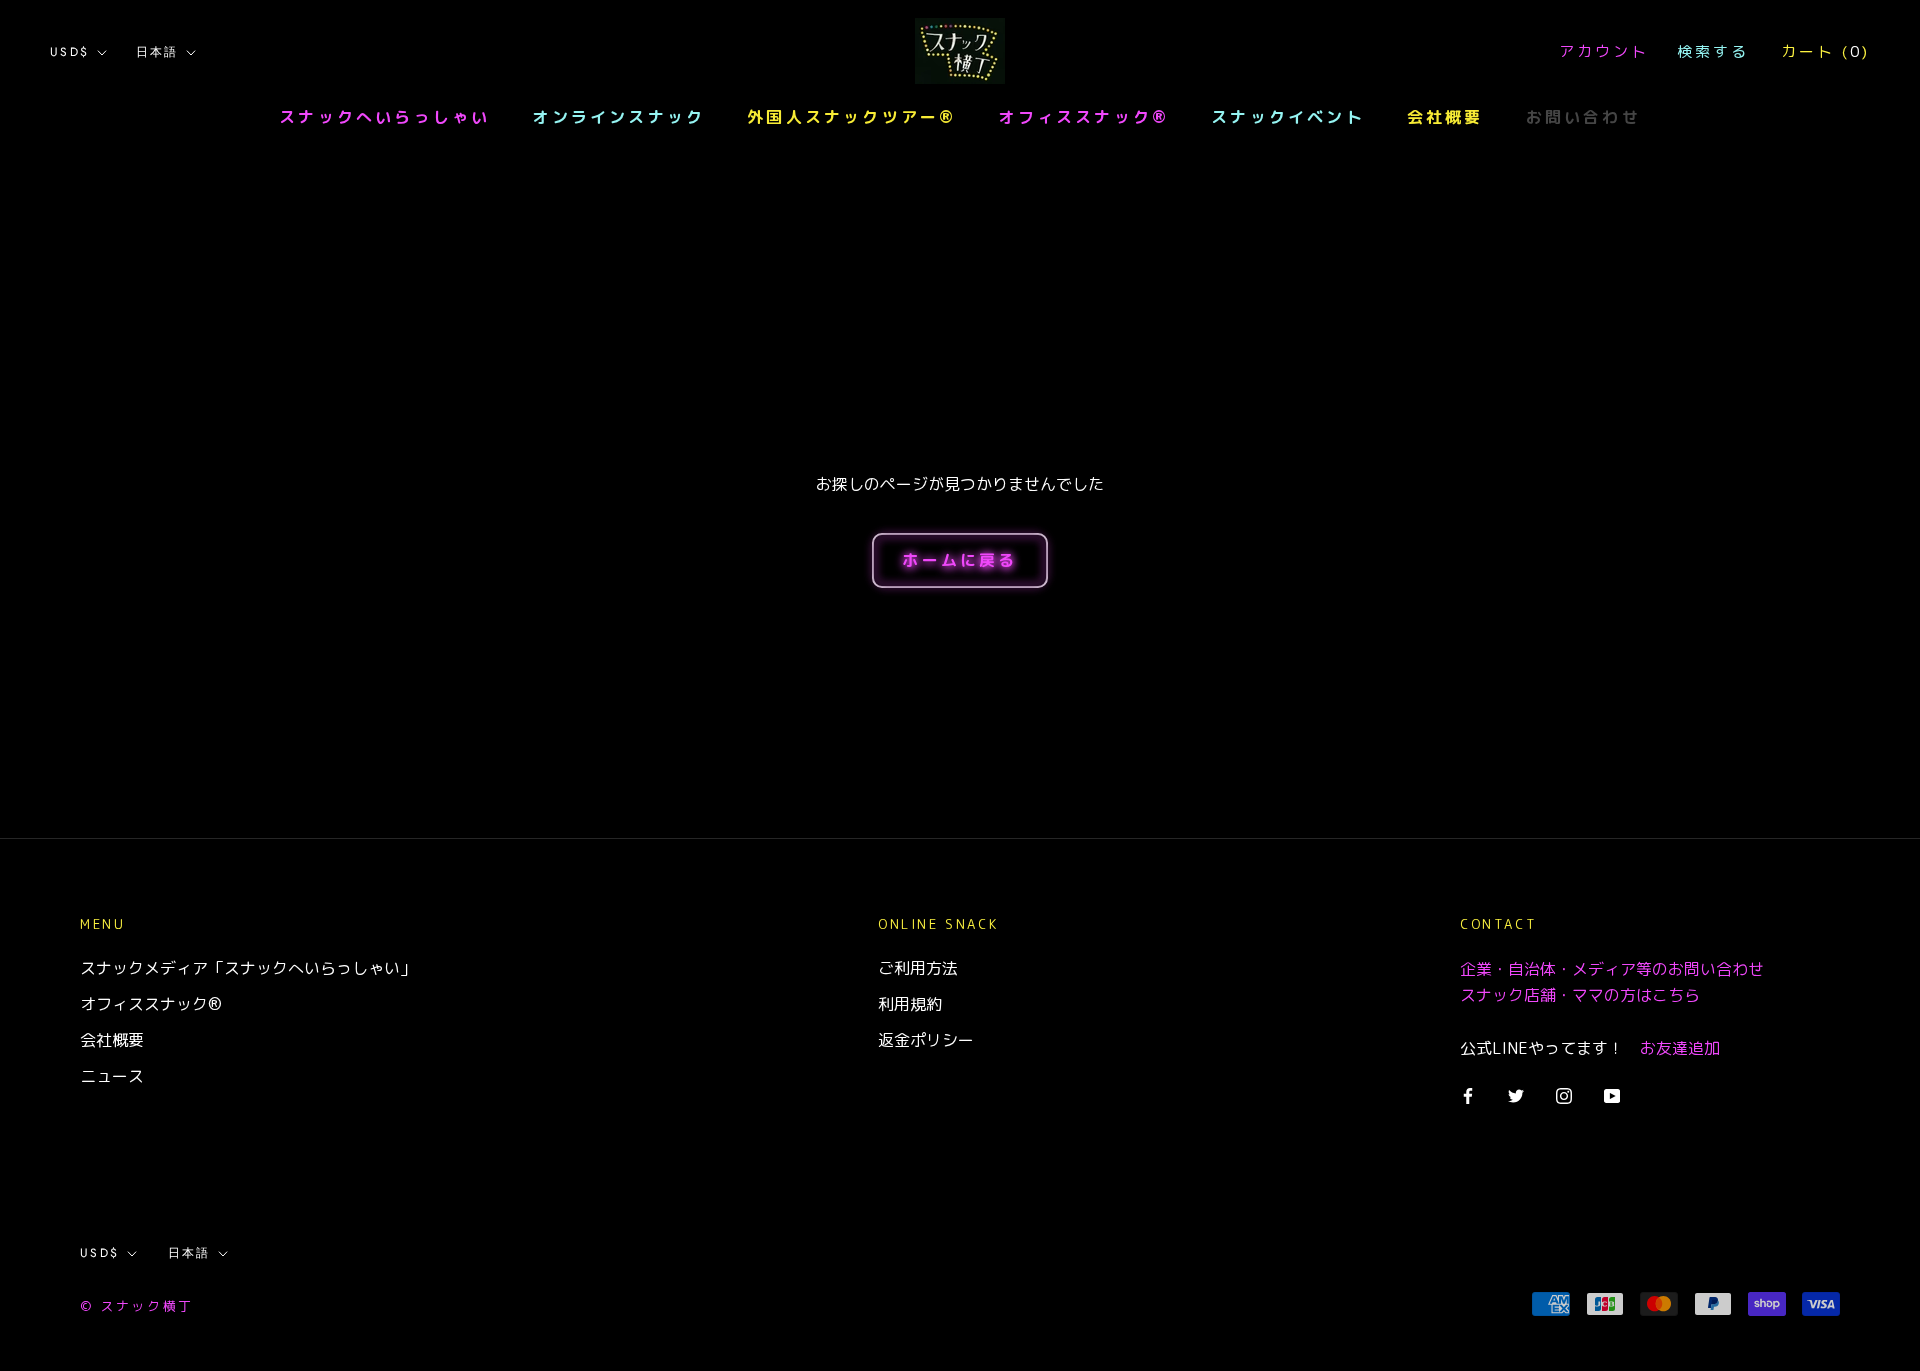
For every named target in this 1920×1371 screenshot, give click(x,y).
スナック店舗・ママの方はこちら (1580, 995)
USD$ (70, 52)
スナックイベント (1288, 117)
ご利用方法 (918, 968)
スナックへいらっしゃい (384, 117)
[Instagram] (1564, 1094)
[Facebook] (1468, 1094)
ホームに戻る (959, 560)
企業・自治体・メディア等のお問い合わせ (1612, 969)
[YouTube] (1612, 1094)
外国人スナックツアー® (851, 117)
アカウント (1604, 51)
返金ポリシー (926, 1040)
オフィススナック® (1083, 117)
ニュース (112, 1076)
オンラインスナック (618, 117)
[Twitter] (1516, 1094)
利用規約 (910, 1004)
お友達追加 (1680, 1048)
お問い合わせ (1583, 117)
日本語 (157, 52)
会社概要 (1445, 117)
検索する (1713, 51)
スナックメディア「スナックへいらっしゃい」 (248, 968)
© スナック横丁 (137, 1306)
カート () (1825, 51)
